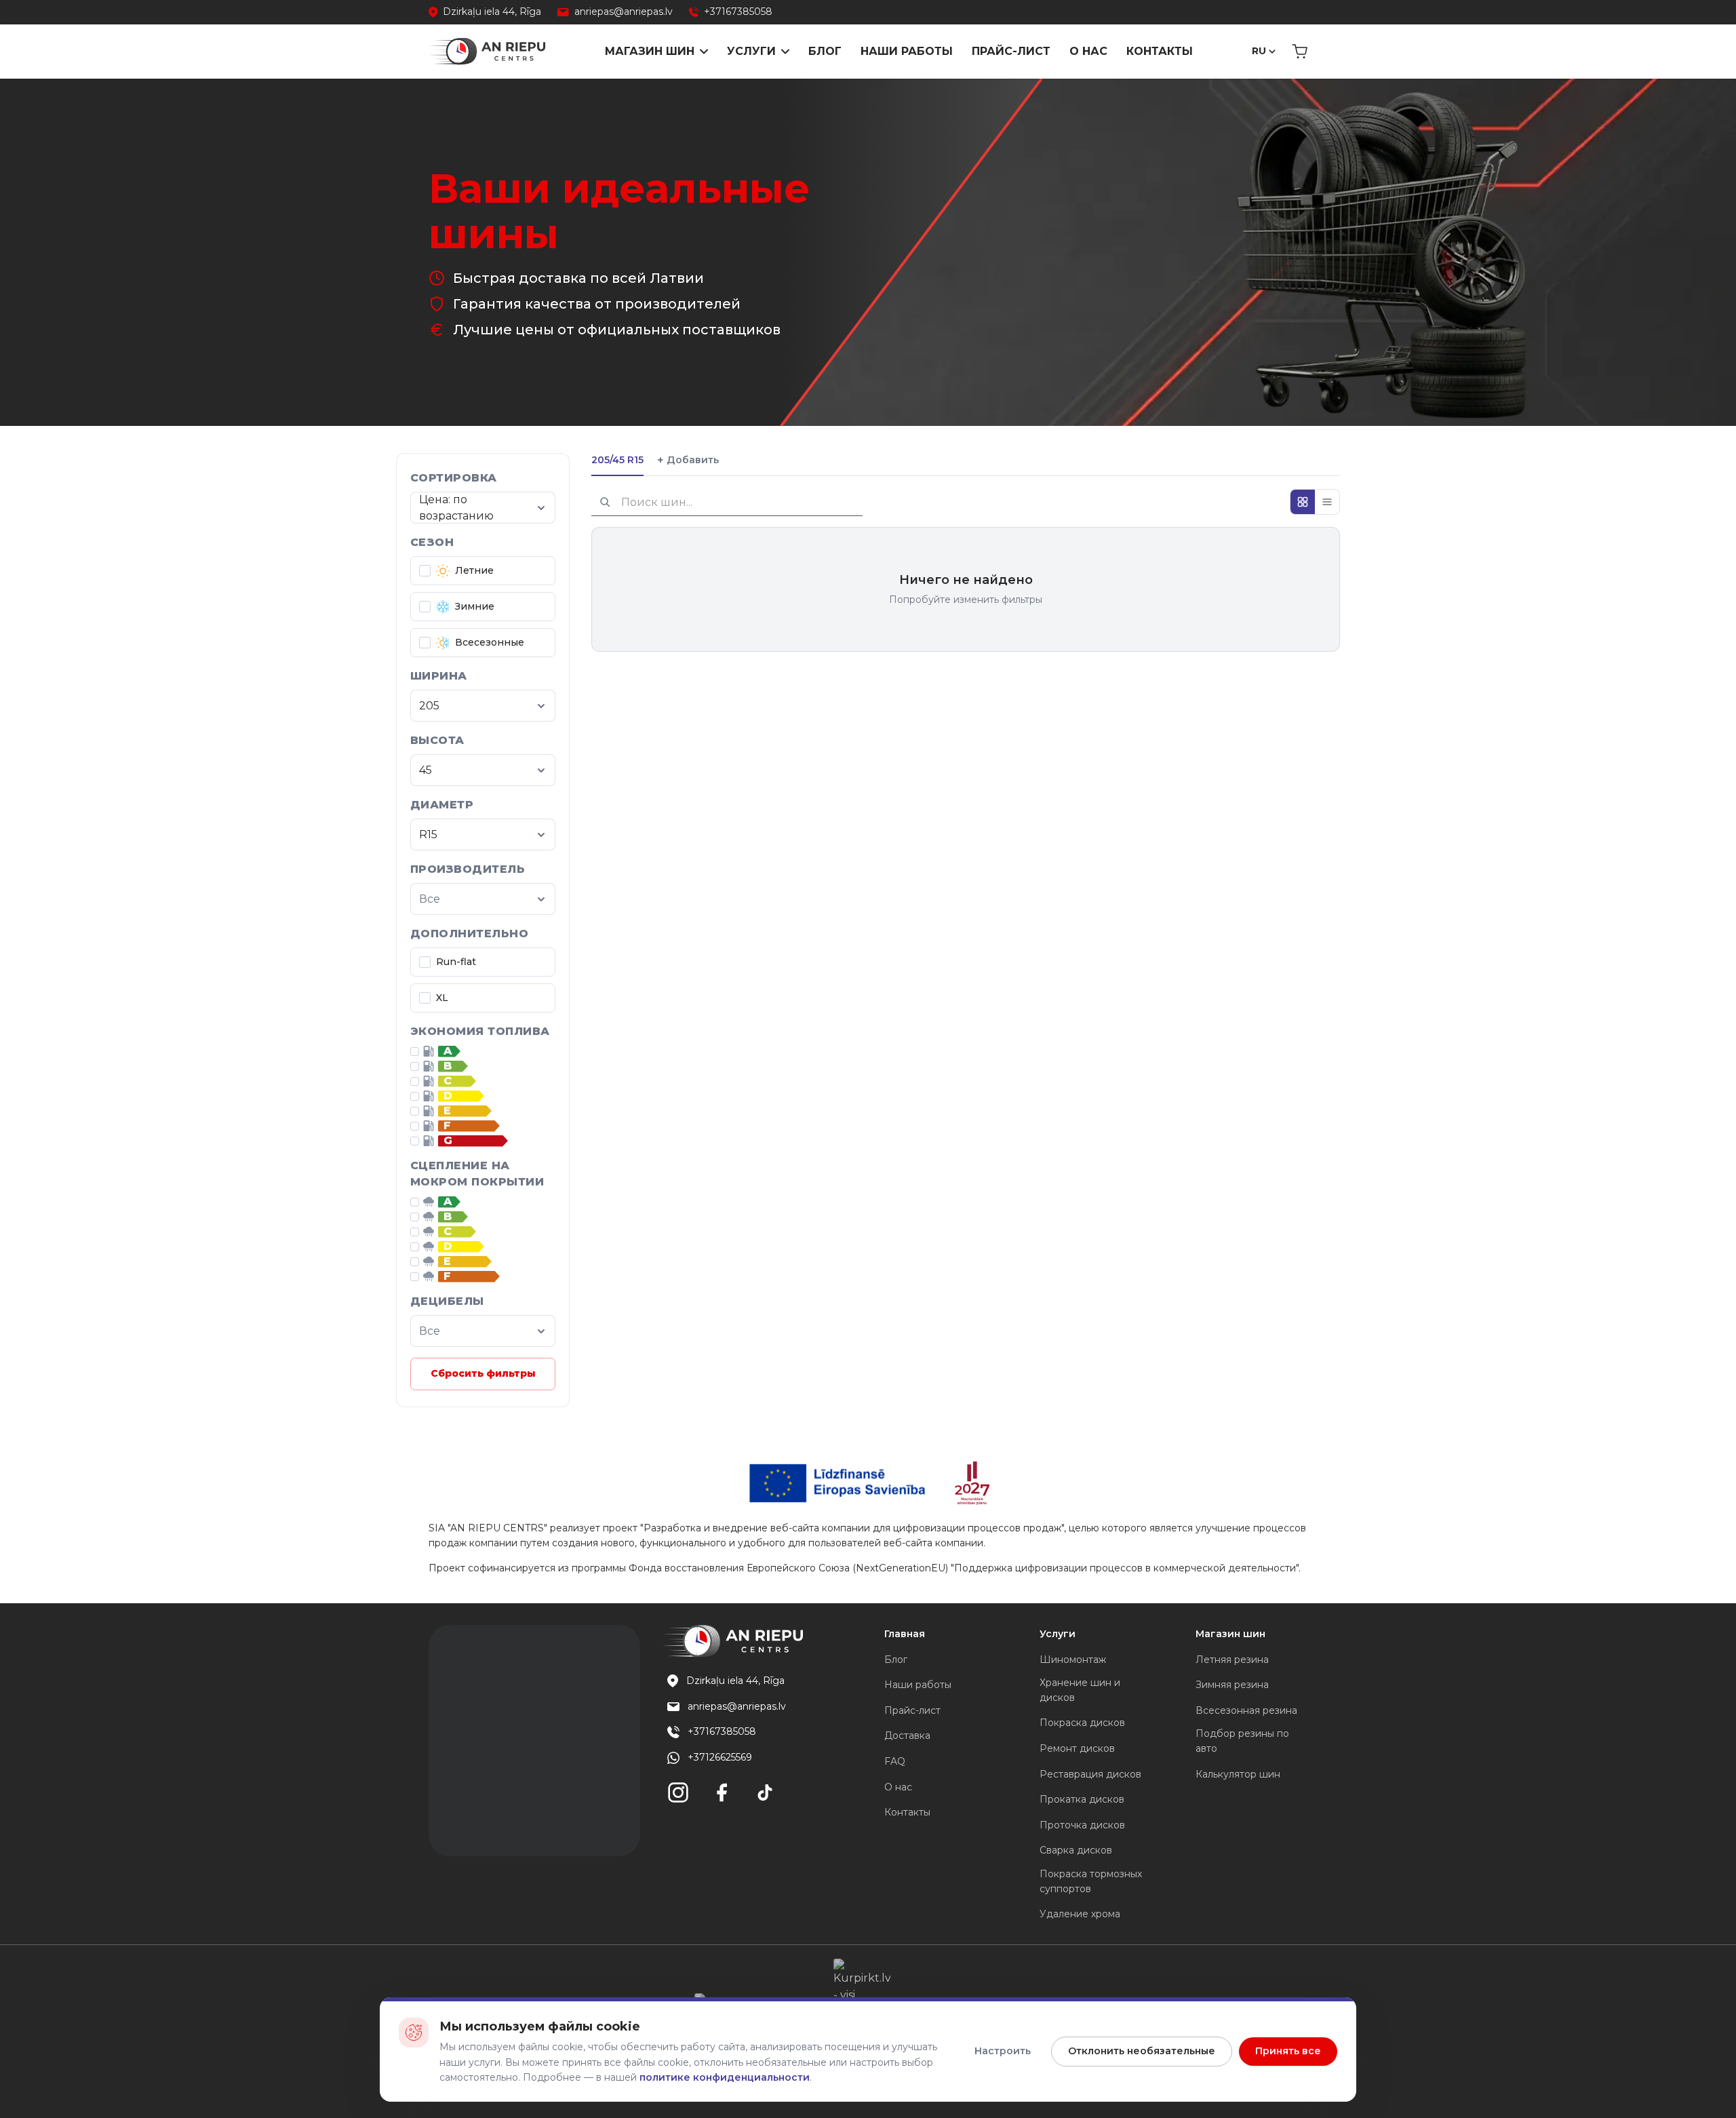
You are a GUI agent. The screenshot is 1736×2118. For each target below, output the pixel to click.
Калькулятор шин (1238, 1774)
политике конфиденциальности (725, 2077)
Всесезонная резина (1246, 1710)
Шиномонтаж (1073, 1660)
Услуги (751, 51)
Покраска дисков (1082, 1723)
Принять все (1288, 2051)
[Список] (1327, 502)
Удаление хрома (1080, 1914)
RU (1259, 51)
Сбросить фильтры (483, 1373)
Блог (825, 51)
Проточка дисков (1082, 1825)
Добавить (688, 460)
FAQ (895, 1761)
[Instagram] (678, 1792)
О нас (1088, 51)
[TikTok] (765, 1792)
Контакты (1160, 51)
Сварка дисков (1076, 1850)
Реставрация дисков (1090, 1774)
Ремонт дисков (1077, 1748)
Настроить (1003, 2051)
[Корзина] (1300, 52)
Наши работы (907, 51)
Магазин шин (650, 51)
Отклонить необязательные (1142, 2051)
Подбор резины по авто (1242, 1741)
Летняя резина (1232, 1660)
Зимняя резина (1232, 1685)
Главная (905, 1634)
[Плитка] (1303, 502)
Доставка (907, 1735)
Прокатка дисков (1082, 1799)
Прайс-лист (1011, 51)
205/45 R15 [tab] (617, 460)
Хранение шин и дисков (1080, 1690)
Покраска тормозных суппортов (1091, 1881)
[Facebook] (722, 1792)
